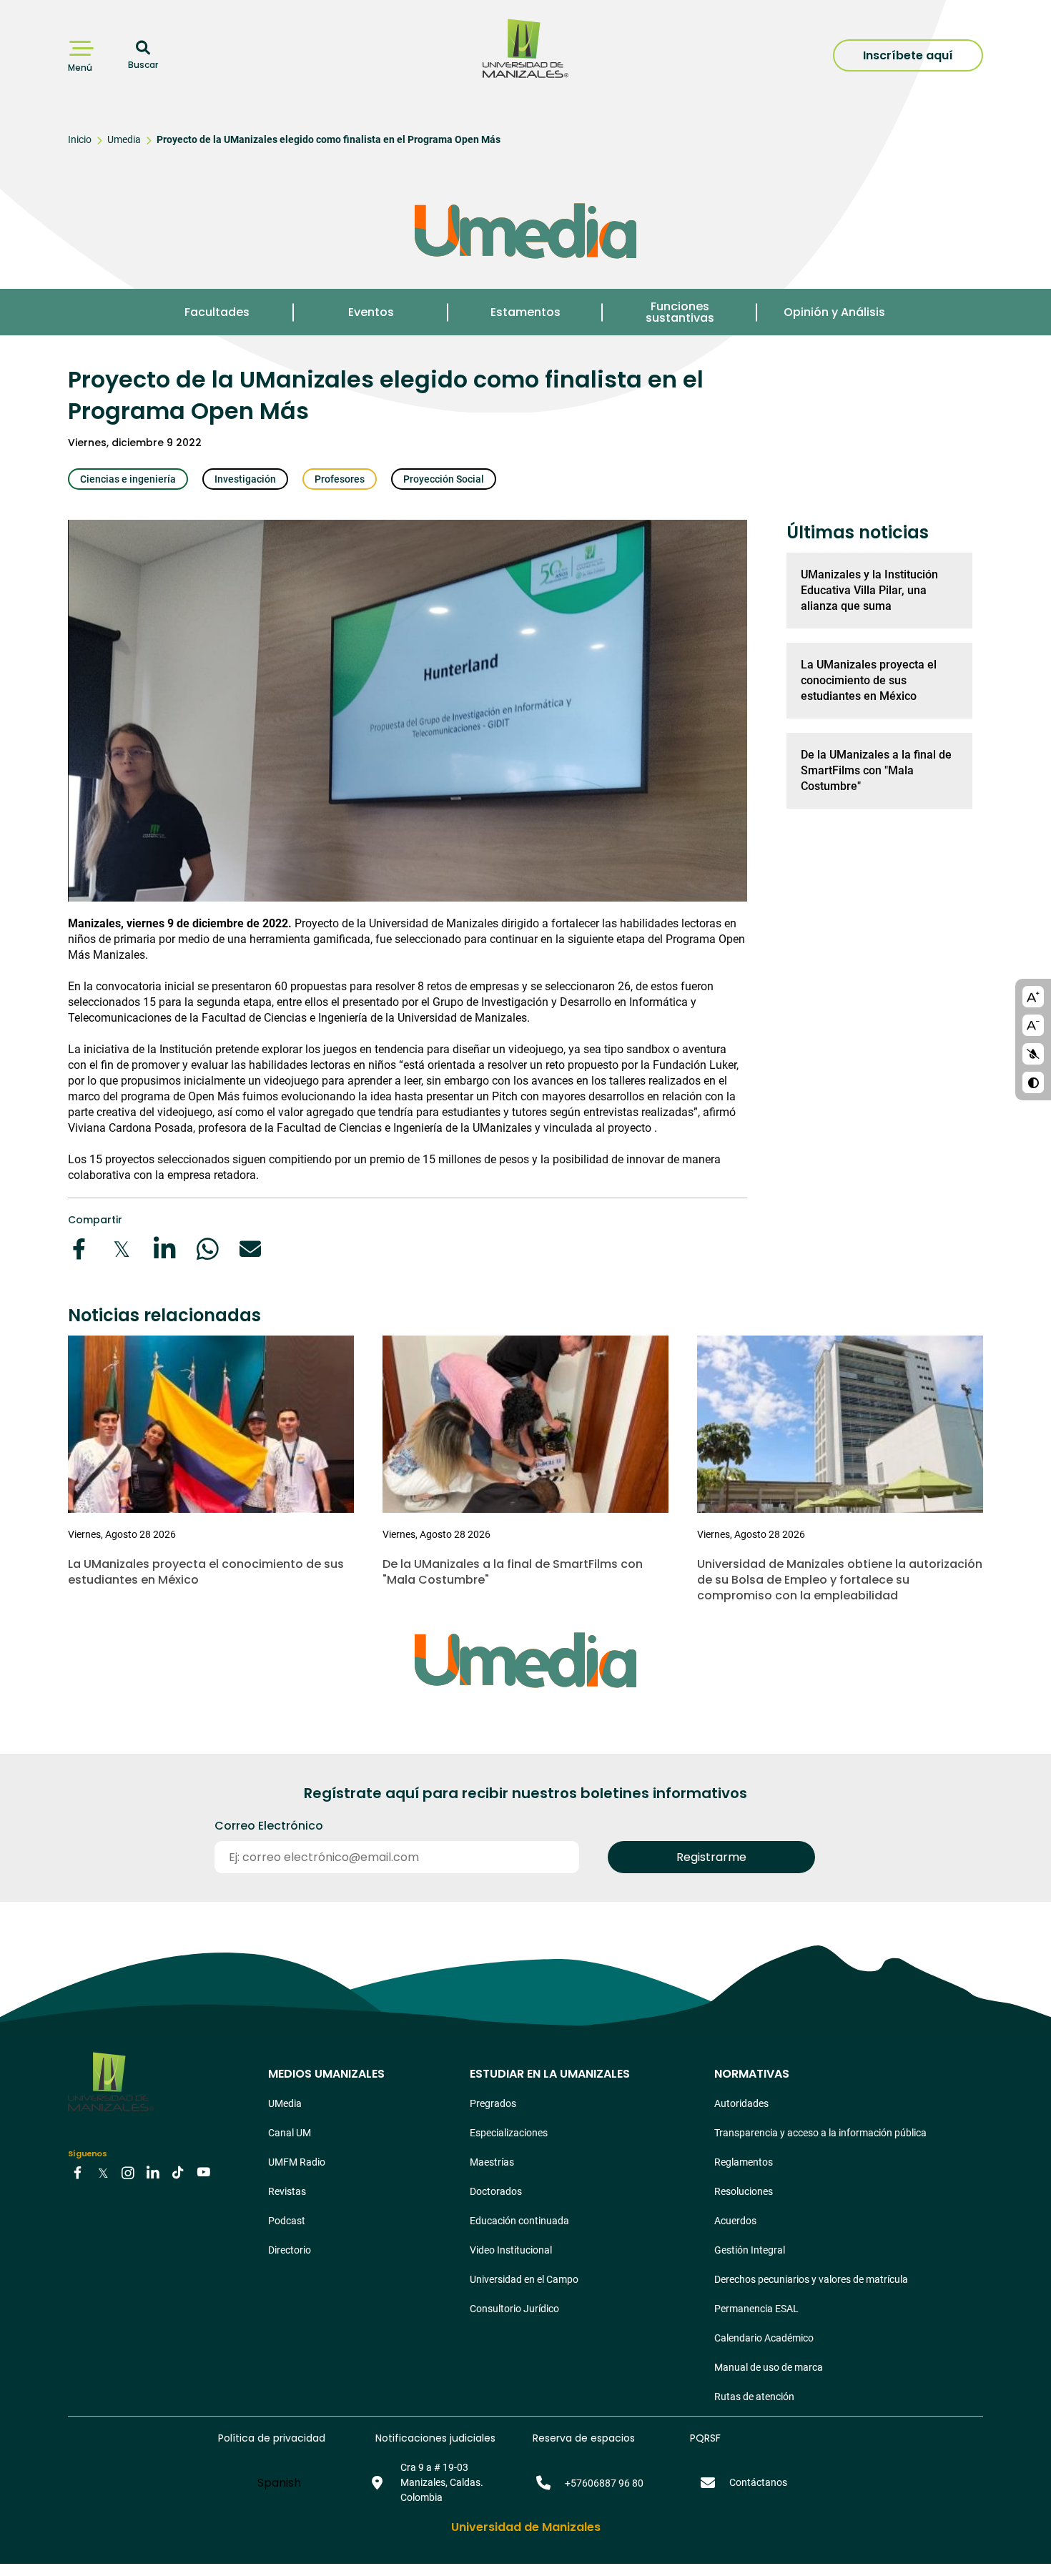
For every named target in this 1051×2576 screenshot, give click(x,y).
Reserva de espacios (584, 2438)
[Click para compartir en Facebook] (79, 1249)
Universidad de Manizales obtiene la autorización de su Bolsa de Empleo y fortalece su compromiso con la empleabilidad (840, 1580)
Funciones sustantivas (680, 312)
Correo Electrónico (269, 1826)
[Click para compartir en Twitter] (122, 1249)
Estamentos (525, 312)
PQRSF (705, 2438)
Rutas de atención (754, 2397)
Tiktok (178, 2172)
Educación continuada (519, 2221)
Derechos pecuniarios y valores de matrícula (811, 2279)
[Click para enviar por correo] (250, 1249)
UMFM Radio (297, 2162)
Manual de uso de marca (769, 2367)
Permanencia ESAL (756, 2309)
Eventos (371, 312)
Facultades (217, 312)
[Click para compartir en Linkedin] (164, 1249)
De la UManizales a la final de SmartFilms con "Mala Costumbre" (876, 770)
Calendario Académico (764, 2338)
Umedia (124, 139)
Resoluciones (744, 2191)
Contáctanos (758, 2482)
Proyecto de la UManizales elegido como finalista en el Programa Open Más (329, 139)
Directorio (290, 2250)
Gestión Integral (750, 2250)
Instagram (128, 2172)
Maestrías (492, 2162)
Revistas (287, 2191)
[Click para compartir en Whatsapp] (207, 1249)
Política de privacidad (272, 2438)
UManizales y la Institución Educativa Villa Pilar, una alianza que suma (869, 590)
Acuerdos (735, 2221)
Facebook (78, 2172)
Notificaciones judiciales (435, 2438)
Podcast (287, 2221)
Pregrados (493, 2103)
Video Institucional (511, 2250)
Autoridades (741, 2103)
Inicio (80, 139)
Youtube (203, 2172)
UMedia (285, 2103)
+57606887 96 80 (604, 2483)
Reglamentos (744, 2162)
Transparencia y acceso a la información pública (820, 2133)
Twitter (103, 2172)
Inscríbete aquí (908, 55)
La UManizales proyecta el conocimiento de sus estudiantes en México (869, 680)
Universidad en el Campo (524, 2279)
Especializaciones (509, 2133)
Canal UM (290, 2133)
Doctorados (496, 2191)
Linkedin (153, 2172)
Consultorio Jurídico (514, 2309)
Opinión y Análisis (834, 312)
